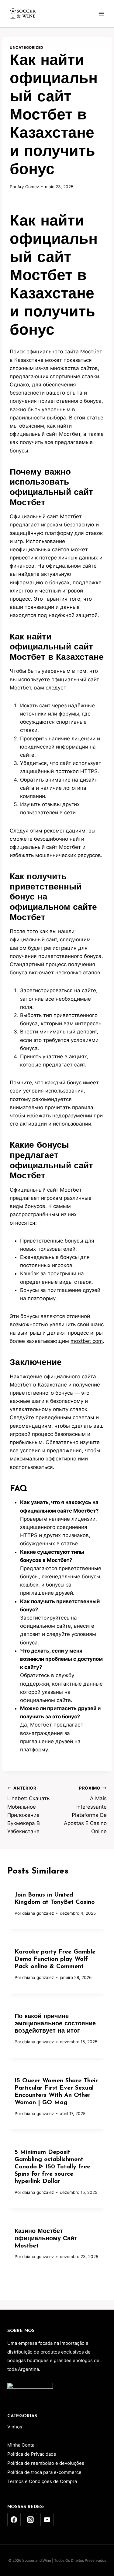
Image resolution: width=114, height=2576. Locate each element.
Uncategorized (27, 47)
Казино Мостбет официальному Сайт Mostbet (46, 2239)
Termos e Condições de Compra (42, 2481)
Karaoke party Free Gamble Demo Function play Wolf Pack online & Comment (55, 1959)
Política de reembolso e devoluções (46, 2463)
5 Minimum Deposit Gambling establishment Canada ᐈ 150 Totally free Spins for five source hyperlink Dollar (52, 2167)
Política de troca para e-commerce (44, 2472)
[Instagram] (30, 2520)
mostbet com (87, 1341)
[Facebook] (14, 2520)
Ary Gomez (28, 187)
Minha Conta (21, 2445)
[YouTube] (47, 2520)
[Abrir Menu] (101, 13)
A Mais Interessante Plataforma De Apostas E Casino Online (85, 1810)
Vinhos (15, 2427)
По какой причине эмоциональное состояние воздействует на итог (55, 2024)
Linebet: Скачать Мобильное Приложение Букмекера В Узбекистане (28, 1810)
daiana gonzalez (38, 1913)
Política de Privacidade (32, 2454)
